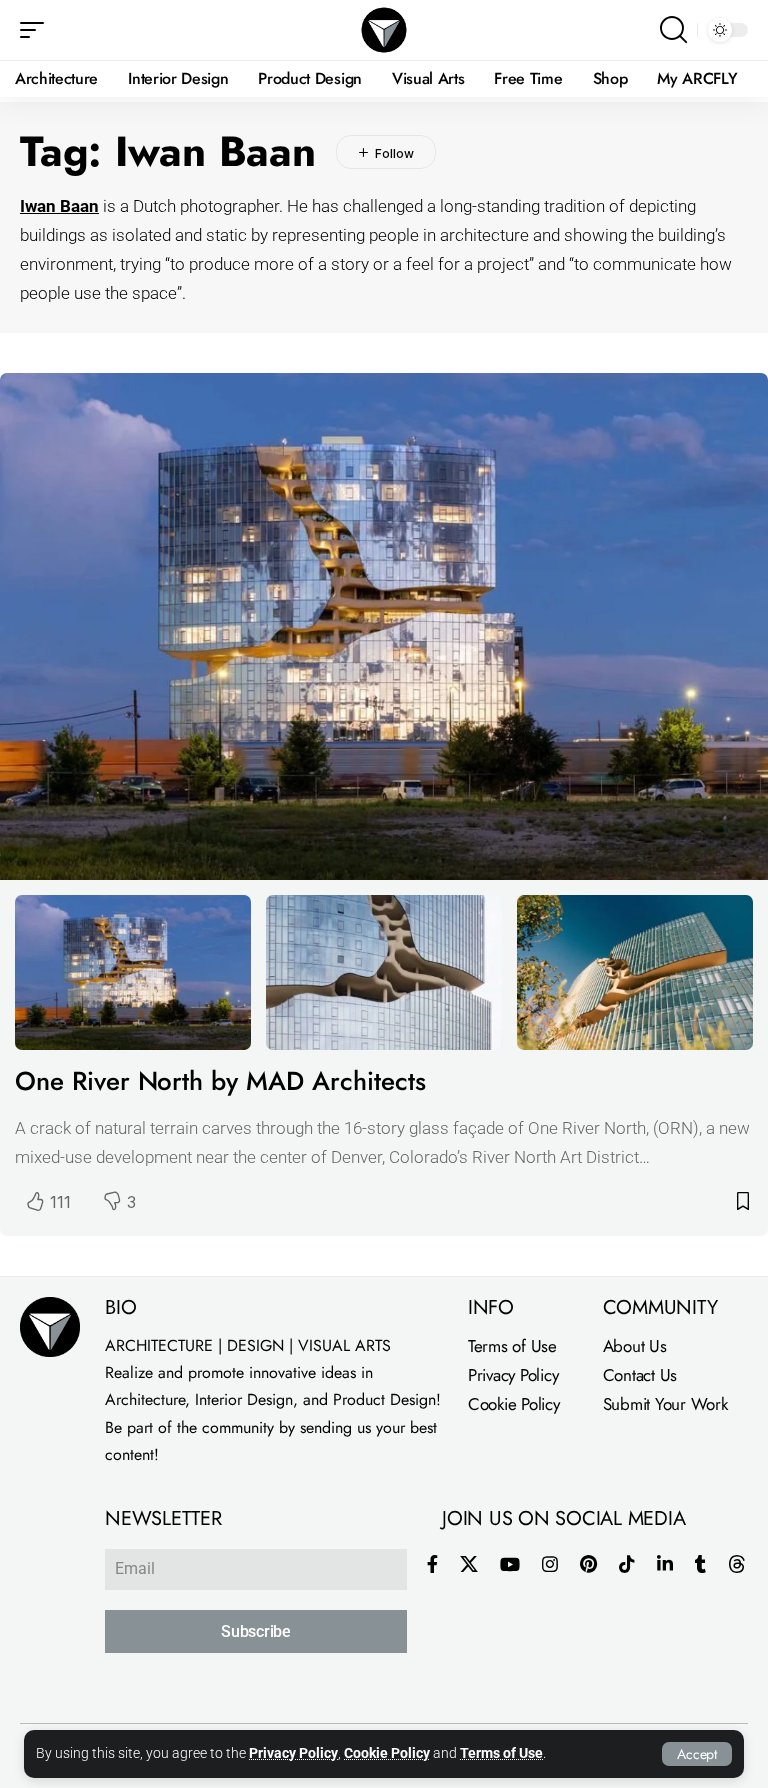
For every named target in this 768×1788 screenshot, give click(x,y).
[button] (697, 1754)
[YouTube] (510, 1564)
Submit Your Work (665, 1404)
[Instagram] (550, 1564)
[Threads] (737, 1564)
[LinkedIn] (665, 1564)
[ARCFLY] (384, 30)
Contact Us (640, 1375)
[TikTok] (627, 1564)
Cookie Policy (387, 1753)
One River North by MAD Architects (220, 1081)
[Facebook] (432, 1564)
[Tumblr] (700, 1564)
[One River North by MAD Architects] (384, 626)
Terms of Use (501, 1753)
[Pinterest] (588, 1564)
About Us (635, 1346)
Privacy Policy (293, 1753)
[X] (469, 1564)
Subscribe (256, 1631)
